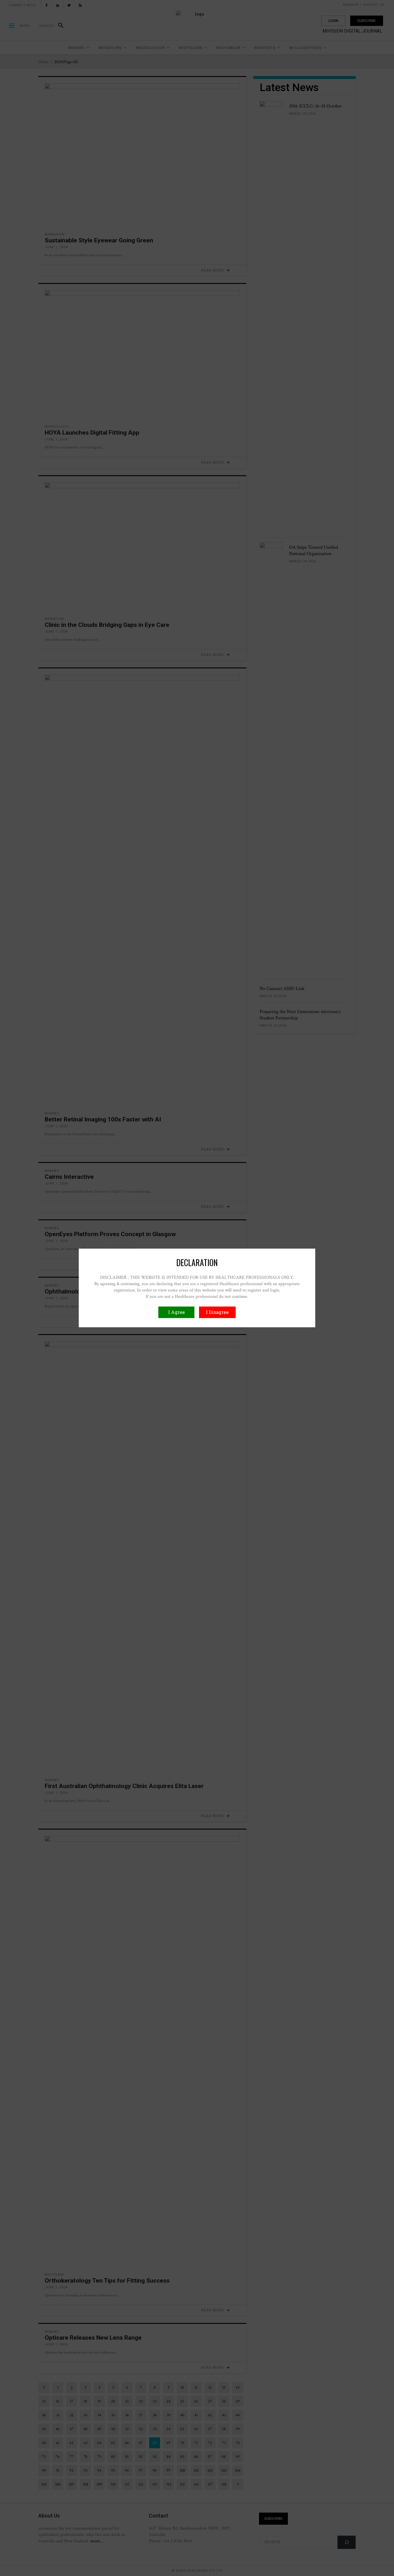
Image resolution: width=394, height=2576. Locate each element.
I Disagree (217, 1312)
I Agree (177, 1312)
